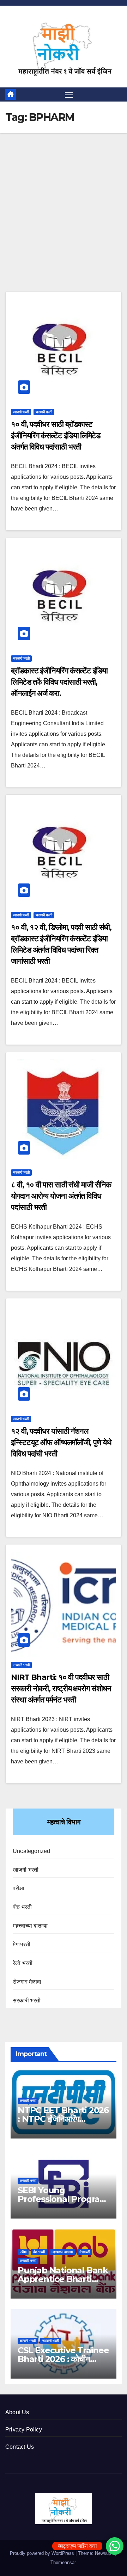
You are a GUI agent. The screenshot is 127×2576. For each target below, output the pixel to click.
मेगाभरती (22, 1944)
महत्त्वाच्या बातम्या (30, 1926)
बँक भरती (22, 1907)
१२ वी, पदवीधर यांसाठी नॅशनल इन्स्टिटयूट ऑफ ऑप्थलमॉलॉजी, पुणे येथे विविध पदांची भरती (61, 1442)
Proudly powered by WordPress (43, 2553)
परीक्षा (19, 1888)
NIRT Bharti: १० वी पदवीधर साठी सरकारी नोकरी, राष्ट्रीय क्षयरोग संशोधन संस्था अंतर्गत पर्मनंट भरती (61, 1688)
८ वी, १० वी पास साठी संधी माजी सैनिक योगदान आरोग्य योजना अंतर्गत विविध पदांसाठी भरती (61, 1196)
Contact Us (20, 2447)
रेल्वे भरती (23, 1963)
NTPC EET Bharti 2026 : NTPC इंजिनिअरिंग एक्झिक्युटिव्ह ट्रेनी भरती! (63, 2119)
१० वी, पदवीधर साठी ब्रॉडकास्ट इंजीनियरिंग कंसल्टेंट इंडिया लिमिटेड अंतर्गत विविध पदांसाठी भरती (56, 436)
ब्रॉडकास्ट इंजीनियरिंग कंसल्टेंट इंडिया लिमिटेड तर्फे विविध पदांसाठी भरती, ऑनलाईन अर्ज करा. (59, 682)
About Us (17, 2412)
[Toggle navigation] (69, 94)
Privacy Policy (24, 2430)
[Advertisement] (64, 225)
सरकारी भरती (44, 412)
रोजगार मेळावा (27, 1982)
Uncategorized (32, 1851)
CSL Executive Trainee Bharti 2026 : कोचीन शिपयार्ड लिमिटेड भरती (63, 2359)
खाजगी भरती (21, 412)
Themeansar (63, 2562)
